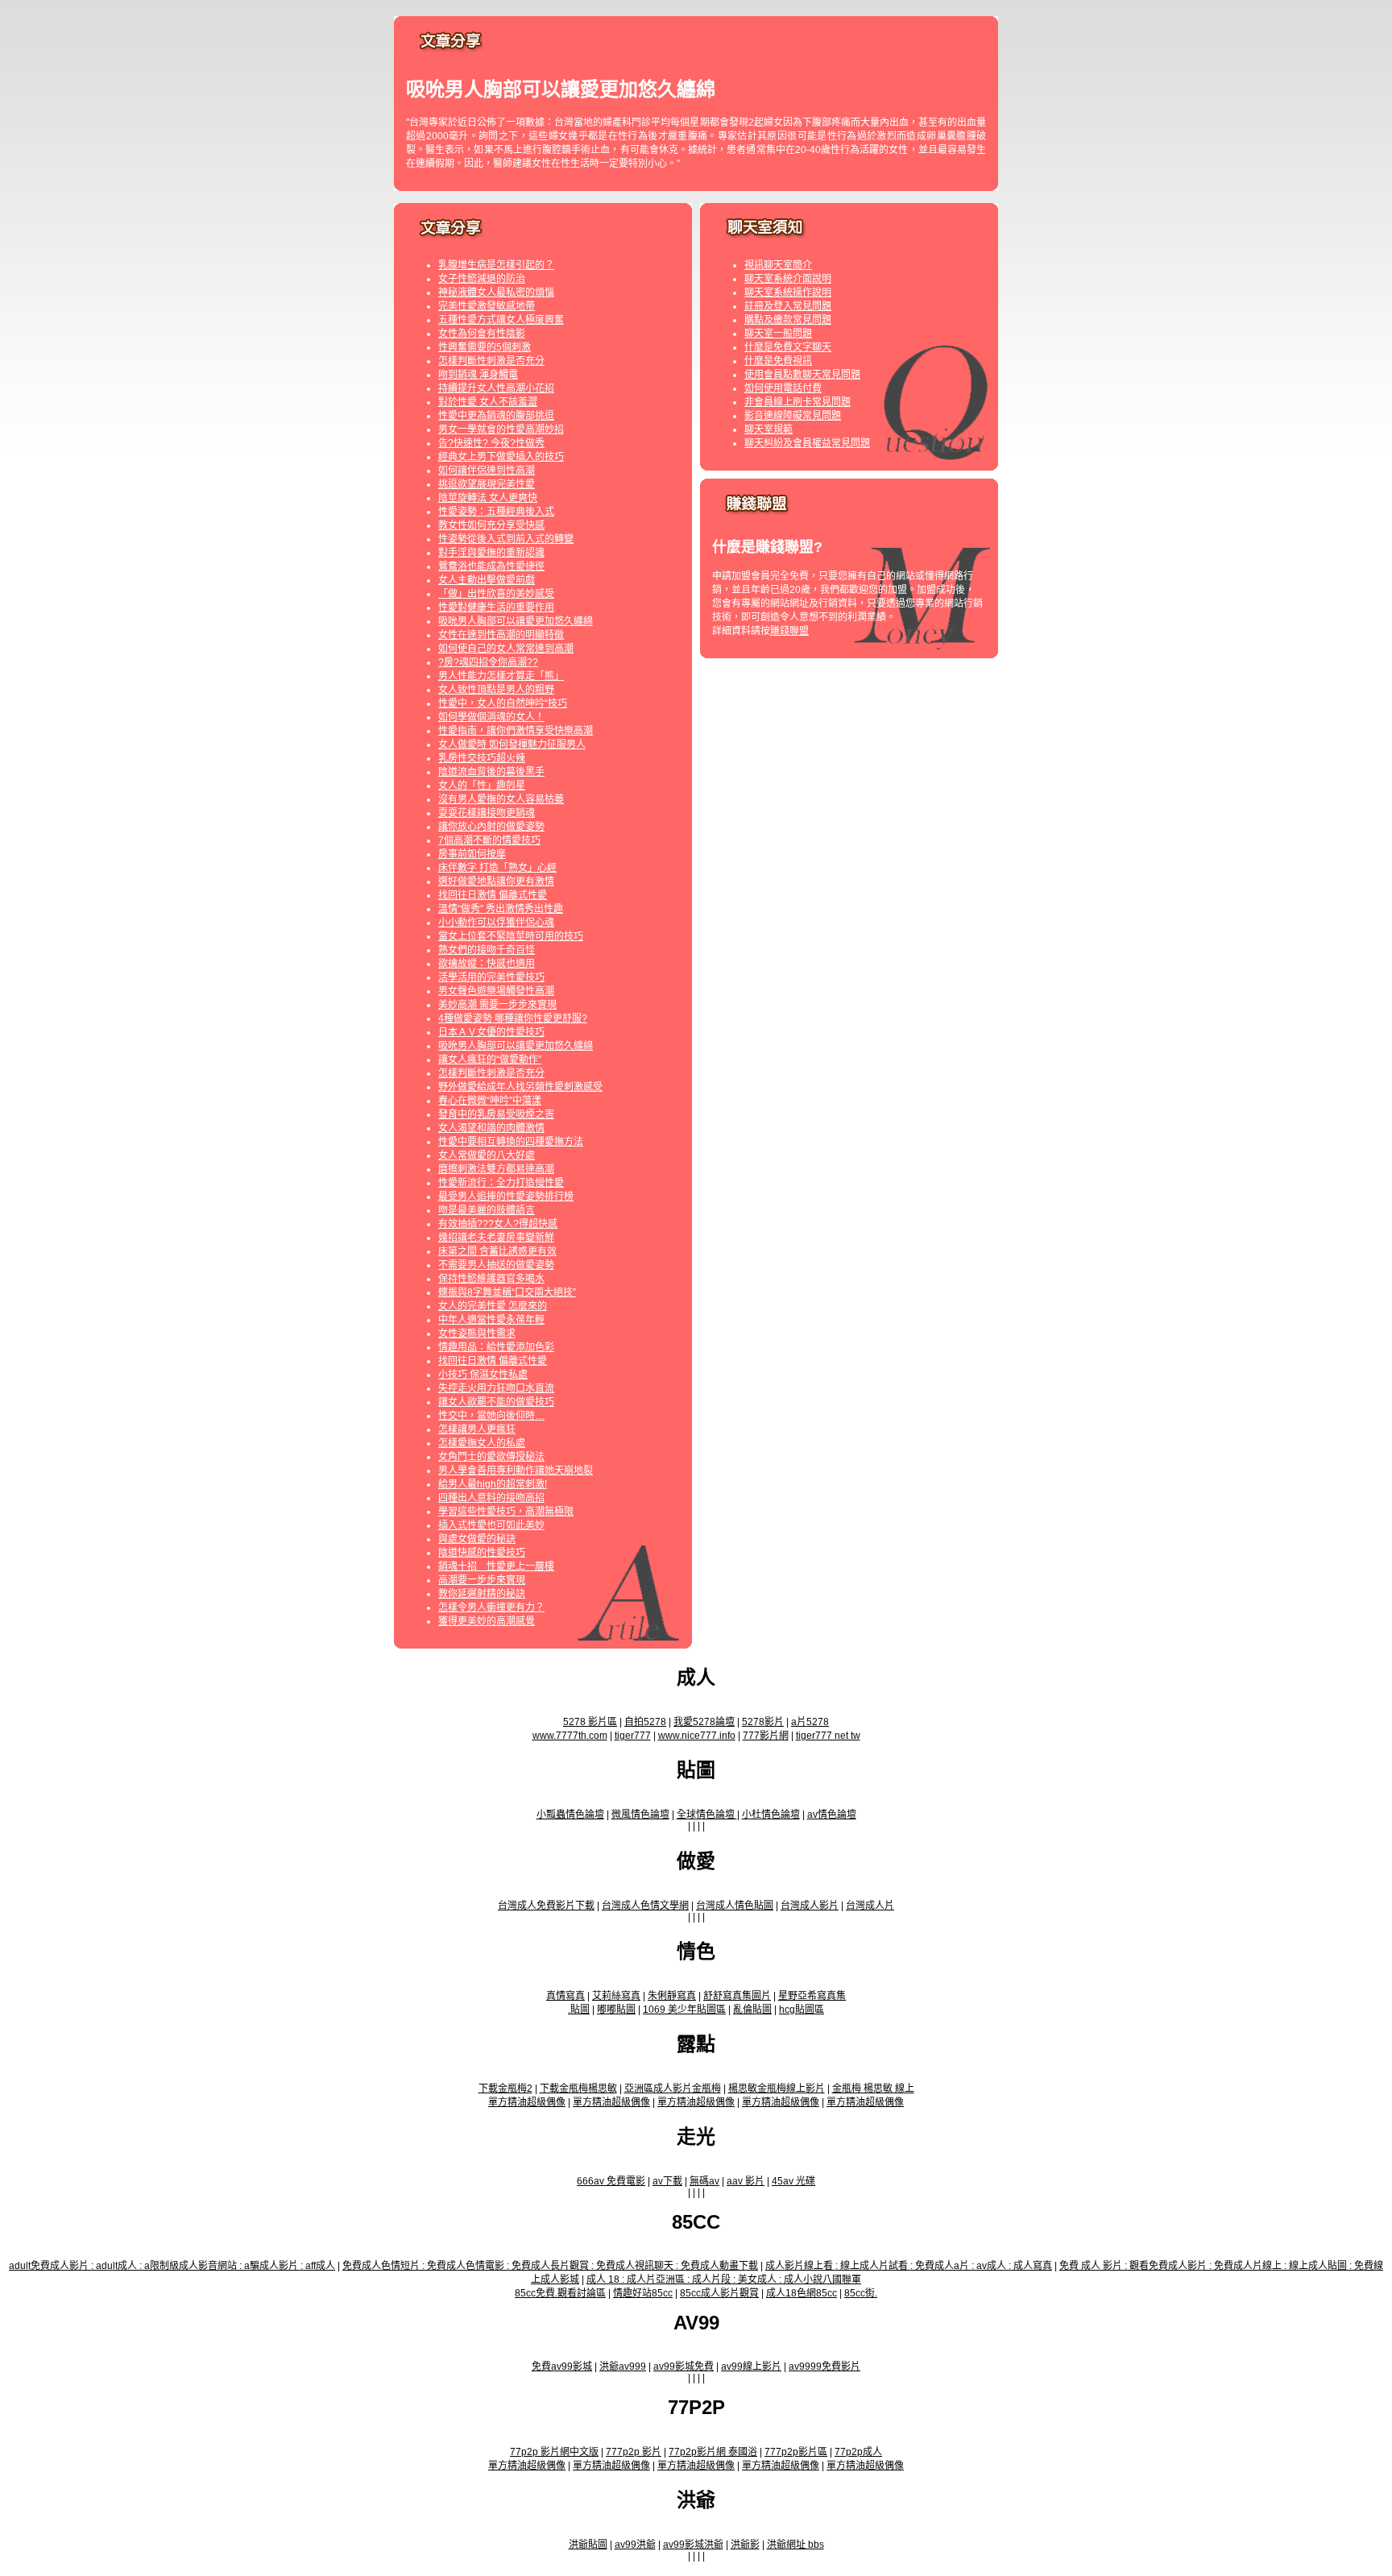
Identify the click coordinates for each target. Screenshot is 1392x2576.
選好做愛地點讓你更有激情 (496, 881)
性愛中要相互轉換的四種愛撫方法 (511, 1142)
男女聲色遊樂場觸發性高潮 (496, 991)
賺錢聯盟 (789, 631)
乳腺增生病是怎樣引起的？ (496, 265)
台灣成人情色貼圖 (735, 1906)
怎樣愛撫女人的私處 (482, 1443)
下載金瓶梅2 (505, 2089)
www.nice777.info (697, 1736)
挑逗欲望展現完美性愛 (487, 484)
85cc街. (861, 2293)
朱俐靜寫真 (672, 1996)
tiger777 (633, 1736)
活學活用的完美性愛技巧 (491, 977)
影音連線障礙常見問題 (793, 416)
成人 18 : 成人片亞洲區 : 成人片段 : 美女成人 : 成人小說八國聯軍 (724, 2279)
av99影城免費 (684, 2367)
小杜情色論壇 (771, 1815)
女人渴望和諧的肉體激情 (491, 1128)
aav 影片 (746, 2181)
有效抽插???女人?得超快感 (498, 1224)
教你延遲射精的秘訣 (482, 1594)
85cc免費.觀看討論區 (560, 2293)
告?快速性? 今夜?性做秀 (491, 443)
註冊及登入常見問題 (788, 306)
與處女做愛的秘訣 (477, 1539)
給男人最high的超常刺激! (493, 1484)
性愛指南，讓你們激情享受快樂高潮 (516, 731)
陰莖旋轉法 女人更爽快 (488, 498)
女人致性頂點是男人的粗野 (496, 690)
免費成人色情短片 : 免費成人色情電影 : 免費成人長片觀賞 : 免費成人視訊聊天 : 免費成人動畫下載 (550, 2266)
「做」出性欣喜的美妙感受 (496, 594)
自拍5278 (645, 1722)
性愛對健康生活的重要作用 (496, 608)
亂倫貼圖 (752, 2010)
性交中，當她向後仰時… (491, 1416)
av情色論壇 (832, 1815)
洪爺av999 (623, 2367)
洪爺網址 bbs (795, 2545)
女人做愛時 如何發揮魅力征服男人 (512, 745)
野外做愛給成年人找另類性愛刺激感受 (520, 1087)
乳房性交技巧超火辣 (482, 758)
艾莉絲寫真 (616, 1996)
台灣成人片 (870, 1906)
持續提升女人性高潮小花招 (496, 388)
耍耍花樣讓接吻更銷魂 (487, 813)
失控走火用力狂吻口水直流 (496, 1388)
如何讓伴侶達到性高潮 (487, 471)
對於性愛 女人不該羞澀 (488, 402)
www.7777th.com (570, 1736)
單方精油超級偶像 (527, 2102)
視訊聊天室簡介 (778, 265)
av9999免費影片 (824, 2367)
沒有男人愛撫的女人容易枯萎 (501, 799)
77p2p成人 (858, 2452)
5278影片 (763, 1722)
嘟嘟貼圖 (616, 2010)
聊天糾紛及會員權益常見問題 (807, 443)
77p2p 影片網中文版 (554, 2452)
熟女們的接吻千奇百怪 (487, 950)
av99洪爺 (635, 2545)
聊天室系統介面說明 (788, 279)
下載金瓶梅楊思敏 (578, 2089)
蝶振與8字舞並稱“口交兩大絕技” (507, 1292)
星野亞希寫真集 (812, 1996)
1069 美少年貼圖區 (684, 2010)
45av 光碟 (793, 2181)
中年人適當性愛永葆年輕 (491, 1320)
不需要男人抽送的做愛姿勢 (496, 1265)
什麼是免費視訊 (778, 361)
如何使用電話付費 (783, 388)
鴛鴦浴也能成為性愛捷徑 (491, 566)
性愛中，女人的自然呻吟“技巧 (503, 703)
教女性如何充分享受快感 (491, 525)
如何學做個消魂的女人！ (491, 717)
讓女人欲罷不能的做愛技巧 (496, 1402)
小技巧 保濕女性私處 (483, 1375)
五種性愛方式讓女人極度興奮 (501, 320)
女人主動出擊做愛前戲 (487, 580)
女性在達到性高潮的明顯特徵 (501, 635)
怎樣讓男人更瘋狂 (477, 1429)
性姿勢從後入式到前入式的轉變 (506, 539)
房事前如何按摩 (472, 854)
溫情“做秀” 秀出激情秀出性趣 (501, 909)
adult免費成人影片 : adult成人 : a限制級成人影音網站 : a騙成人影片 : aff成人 (172, 2266)
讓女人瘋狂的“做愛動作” (490, 1060)
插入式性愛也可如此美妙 (491, 1525)
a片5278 (810, 1722)
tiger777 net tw (828, 1736)
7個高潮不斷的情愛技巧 (489, 840)
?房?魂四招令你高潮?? (488, 662)
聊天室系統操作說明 (788, 292)
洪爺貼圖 (588, 2545)
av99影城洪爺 (693, 2545)
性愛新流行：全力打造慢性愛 (501, 1183)
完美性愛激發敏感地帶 (487, 306)
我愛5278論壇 (704, 1722)
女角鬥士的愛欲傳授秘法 (491, 1457)
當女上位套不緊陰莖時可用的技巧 (511, 936)
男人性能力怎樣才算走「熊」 (501, 676)
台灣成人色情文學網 (645, 1906)
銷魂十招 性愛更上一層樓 (496, 1566)
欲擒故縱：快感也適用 (487, 964)
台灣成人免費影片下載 (546, 1906)
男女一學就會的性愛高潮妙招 (501, 429)
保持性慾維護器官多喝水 (491, 1279)
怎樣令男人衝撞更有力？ (491, 1607)
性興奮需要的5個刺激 (485, 347)
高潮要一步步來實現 (482, 1580)
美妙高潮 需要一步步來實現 (497, 1005)
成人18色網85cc (802, 2293)
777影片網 (766, 1736)
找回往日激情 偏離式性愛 (493, 895)
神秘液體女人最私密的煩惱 (496, 292)
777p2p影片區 (796, 2452)
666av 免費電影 (611, 2181)
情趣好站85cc (643, 2293)
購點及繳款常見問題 (788, 320)
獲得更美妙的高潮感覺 (487, 1621)
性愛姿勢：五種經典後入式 (496, 512)
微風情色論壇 (640, 1815)
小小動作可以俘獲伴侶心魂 (496, 923)
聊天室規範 (768, 429)
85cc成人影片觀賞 (719, 2293)
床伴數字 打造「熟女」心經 (497, 868)
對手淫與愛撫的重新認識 (491, 553)
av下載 (667, 2181)
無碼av (704, 2181)
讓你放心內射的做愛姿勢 (491, 827)
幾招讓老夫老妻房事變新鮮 (496, 1238)
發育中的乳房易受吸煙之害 (496, 1114)
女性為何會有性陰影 (482, 334)
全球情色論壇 (707, 1815)
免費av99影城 (562, 2367)
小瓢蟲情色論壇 (570, 1815)
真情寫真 (565, 1996)
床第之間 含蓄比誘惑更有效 (497, 1251)
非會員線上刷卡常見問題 (797, 402)
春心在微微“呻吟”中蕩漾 (490, 1101)
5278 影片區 (590, 1722)
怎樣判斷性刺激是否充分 (491, 361)
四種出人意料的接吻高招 (491, 1498)
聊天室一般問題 (778, 334)
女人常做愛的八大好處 (487, 1155)
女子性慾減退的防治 (482, 279)
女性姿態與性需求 (477, 1334)
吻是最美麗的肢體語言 (487, 1210)
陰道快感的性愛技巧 (482, 1553)
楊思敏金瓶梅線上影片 (777, 2089)
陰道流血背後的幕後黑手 (491, 772)
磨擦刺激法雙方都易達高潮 (496, 1169)
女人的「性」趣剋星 (482, 786)
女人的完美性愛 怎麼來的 (493, 1306)
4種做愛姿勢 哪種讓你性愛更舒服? (513, 1018)
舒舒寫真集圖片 (737, 1996)
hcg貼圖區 (802, 2010)
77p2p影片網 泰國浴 (713, 2452)
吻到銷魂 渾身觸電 (478, 375)
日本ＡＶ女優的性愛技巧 (491, 1032)
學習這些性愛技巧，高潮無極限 (506, 1512)
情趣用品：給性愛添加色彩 (496, 1347)
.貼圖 (579, 2010)
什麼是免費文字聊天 (788, 347)
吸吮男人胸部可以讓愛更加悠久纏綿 (516, 621)
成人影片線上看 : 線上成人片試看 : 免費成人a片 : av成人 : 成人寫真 (909, 2266)
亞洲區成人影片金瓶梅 (673, 2089)
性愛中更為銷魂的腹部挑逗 (496, 416)
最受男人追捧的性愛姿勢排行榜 (506, 1197)
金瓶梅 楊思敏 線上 (873, 2089)
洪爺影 (745, 2545)
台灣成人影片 (810, 1906)
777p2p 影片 (634, 2452)
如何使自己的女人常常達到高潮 (506, 649)
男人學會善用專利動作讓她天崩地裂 (516, 1471)
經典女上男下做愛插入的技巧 (501, 457)
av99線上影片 (751, 2367)
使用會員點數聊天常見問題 (802, 375)
